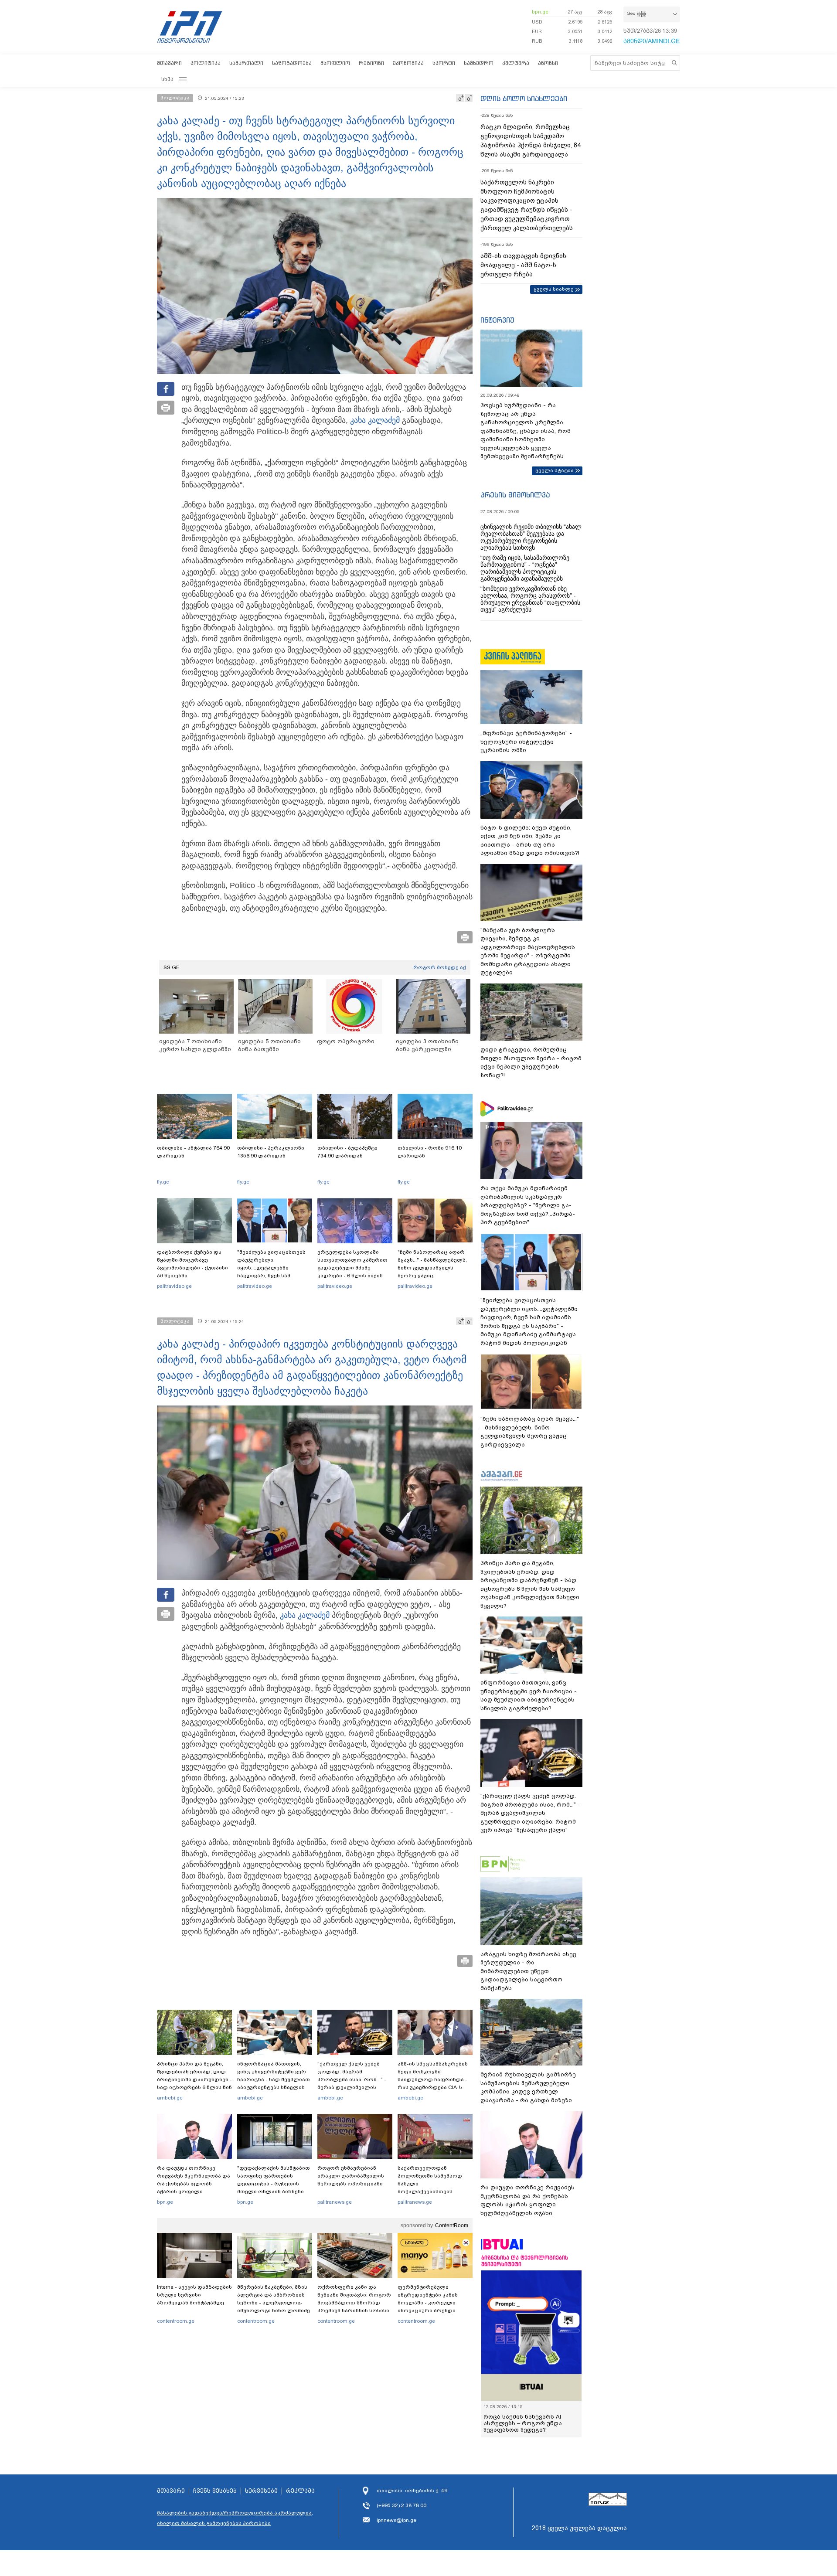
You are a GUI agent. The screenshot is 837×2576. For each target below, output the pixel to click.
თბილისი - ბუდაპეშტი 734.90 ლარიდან (347, 1152)
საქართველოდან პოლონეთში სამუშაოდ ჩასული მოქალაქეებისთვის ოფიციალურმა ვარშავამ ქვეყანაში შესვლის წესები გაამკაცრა (434, 2191)
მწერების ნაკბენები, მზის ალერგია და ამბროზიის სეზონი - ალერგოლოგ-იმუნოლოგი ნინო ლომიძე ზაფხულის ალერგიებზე (274, 2303)
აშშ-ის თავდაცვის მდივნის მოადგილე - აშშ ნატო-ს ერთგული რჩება (523, 265)
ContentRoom (452, 2226)
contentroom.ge (176, 2321)
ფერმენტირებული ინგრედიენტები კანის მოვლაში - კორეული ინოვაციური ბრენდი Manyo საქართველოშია (430, 2303)
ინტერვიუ (497, 320)
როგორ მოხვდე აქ (440, 967)
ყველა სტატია (555, 470)
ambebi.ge (170, 2098)
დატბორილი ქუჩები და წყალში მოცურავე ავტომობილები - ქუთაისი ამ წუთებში (192, 1264)
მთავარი (169, 63)
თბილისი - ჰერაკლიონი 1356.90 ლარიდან (271, 1152)
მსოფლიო (335, 63)
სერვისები (261, 2491)
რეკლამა (300, 2491)
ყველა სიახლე (554, 289)
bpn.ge (540, 12)
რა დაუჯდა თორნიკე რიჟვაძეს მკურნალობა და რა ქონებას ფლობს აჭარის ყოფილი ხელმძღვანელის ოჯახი (194, 2184)
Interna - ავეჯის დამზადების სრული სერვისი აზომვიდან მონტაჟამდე (194, 2295)
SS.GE (172, 967)
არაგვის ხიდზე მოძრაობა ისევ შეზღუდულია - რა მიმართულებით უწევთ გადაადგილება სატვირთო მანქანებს (528, 1971)
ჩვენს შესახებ (215, 2491)
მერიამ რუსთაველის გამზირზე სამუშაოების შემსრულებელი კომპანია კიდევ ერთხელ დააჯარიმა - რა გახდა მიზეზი (528, 2087)
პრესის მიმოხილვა (515, 495)
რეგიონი (371, 63)
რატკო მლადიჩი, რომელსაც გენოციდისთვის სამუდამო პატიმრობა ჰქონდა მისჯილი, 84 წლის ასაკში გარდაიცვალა (531, 141)
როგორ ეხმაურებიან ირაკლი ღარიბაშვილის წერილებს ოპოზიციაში (351, 2176)
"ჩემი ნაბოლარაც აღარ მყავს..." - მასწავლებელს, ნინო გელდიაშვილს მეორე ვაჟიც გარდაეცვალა (432, 1268)
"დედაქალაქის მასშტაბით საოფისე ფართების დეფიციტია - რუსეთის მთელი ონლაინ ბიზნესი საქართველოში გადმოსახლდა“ (274, 2188)
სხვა (167, 79)
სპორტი (444, 63)
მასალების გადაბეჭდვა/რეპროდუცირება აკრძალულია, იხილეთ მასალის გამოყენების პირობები (235, 2518)
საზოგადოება (292, 63)
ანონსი (548, 63)
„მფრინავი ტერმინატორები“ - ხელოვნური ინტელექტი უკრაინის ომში (526, 742)
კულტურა (516, 63)
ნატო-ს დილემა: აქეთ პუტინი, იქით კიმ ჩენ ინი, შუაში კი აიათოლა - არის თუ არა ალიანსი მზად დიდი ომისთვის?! (530, 841)
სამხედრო (479, 63)
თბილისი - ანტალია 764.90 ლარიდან (193, 1152)
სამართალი (246, 63)
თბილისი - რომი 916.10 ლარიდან (430, 1152)
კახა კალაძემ (375, 420)
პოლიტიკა (206, 63)
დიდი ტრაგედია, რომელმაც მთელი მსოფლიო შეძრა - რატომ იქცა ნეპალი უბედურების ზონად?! (531, 1062)
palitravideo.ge (174, 1286)
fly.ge (163, 1182)
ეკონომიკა (408, 63)
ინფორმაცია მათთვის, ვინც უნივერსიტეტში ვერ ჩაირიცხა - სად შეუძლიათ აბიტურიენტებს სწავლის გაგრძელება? (274, 2079)
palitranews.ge (335, 2202)
